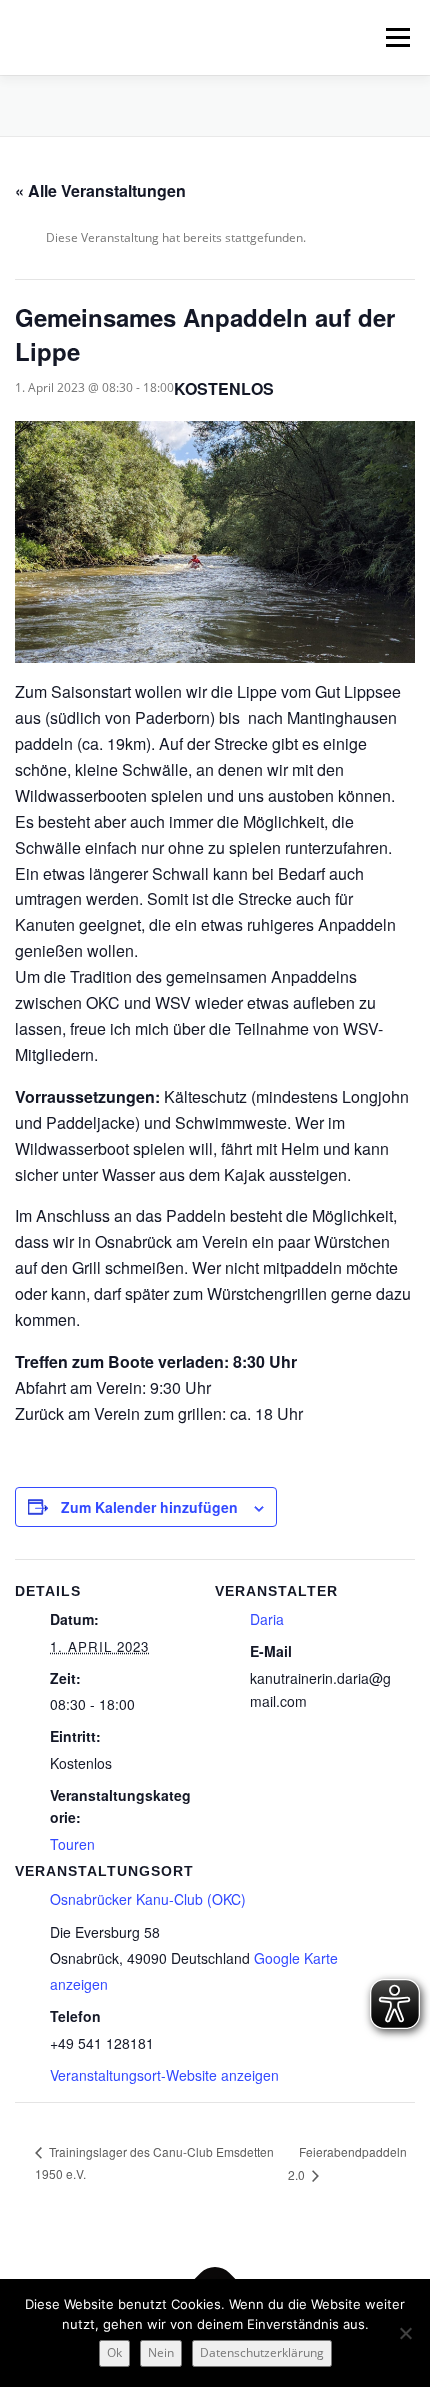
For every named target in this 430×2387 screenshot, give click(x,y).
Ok (114, 2352)
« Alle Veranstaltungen (100, 190)
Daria (267, 1619)
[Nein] (405, 2333)
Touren (72, 1844)
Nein (161, 2352)
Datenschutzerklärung (262, 2352)
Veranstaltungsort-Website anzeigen (164, 2075)
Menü (396, 37)
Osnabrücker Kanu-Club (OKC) (148, 1899)
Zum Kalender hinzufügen (149, 1507)
